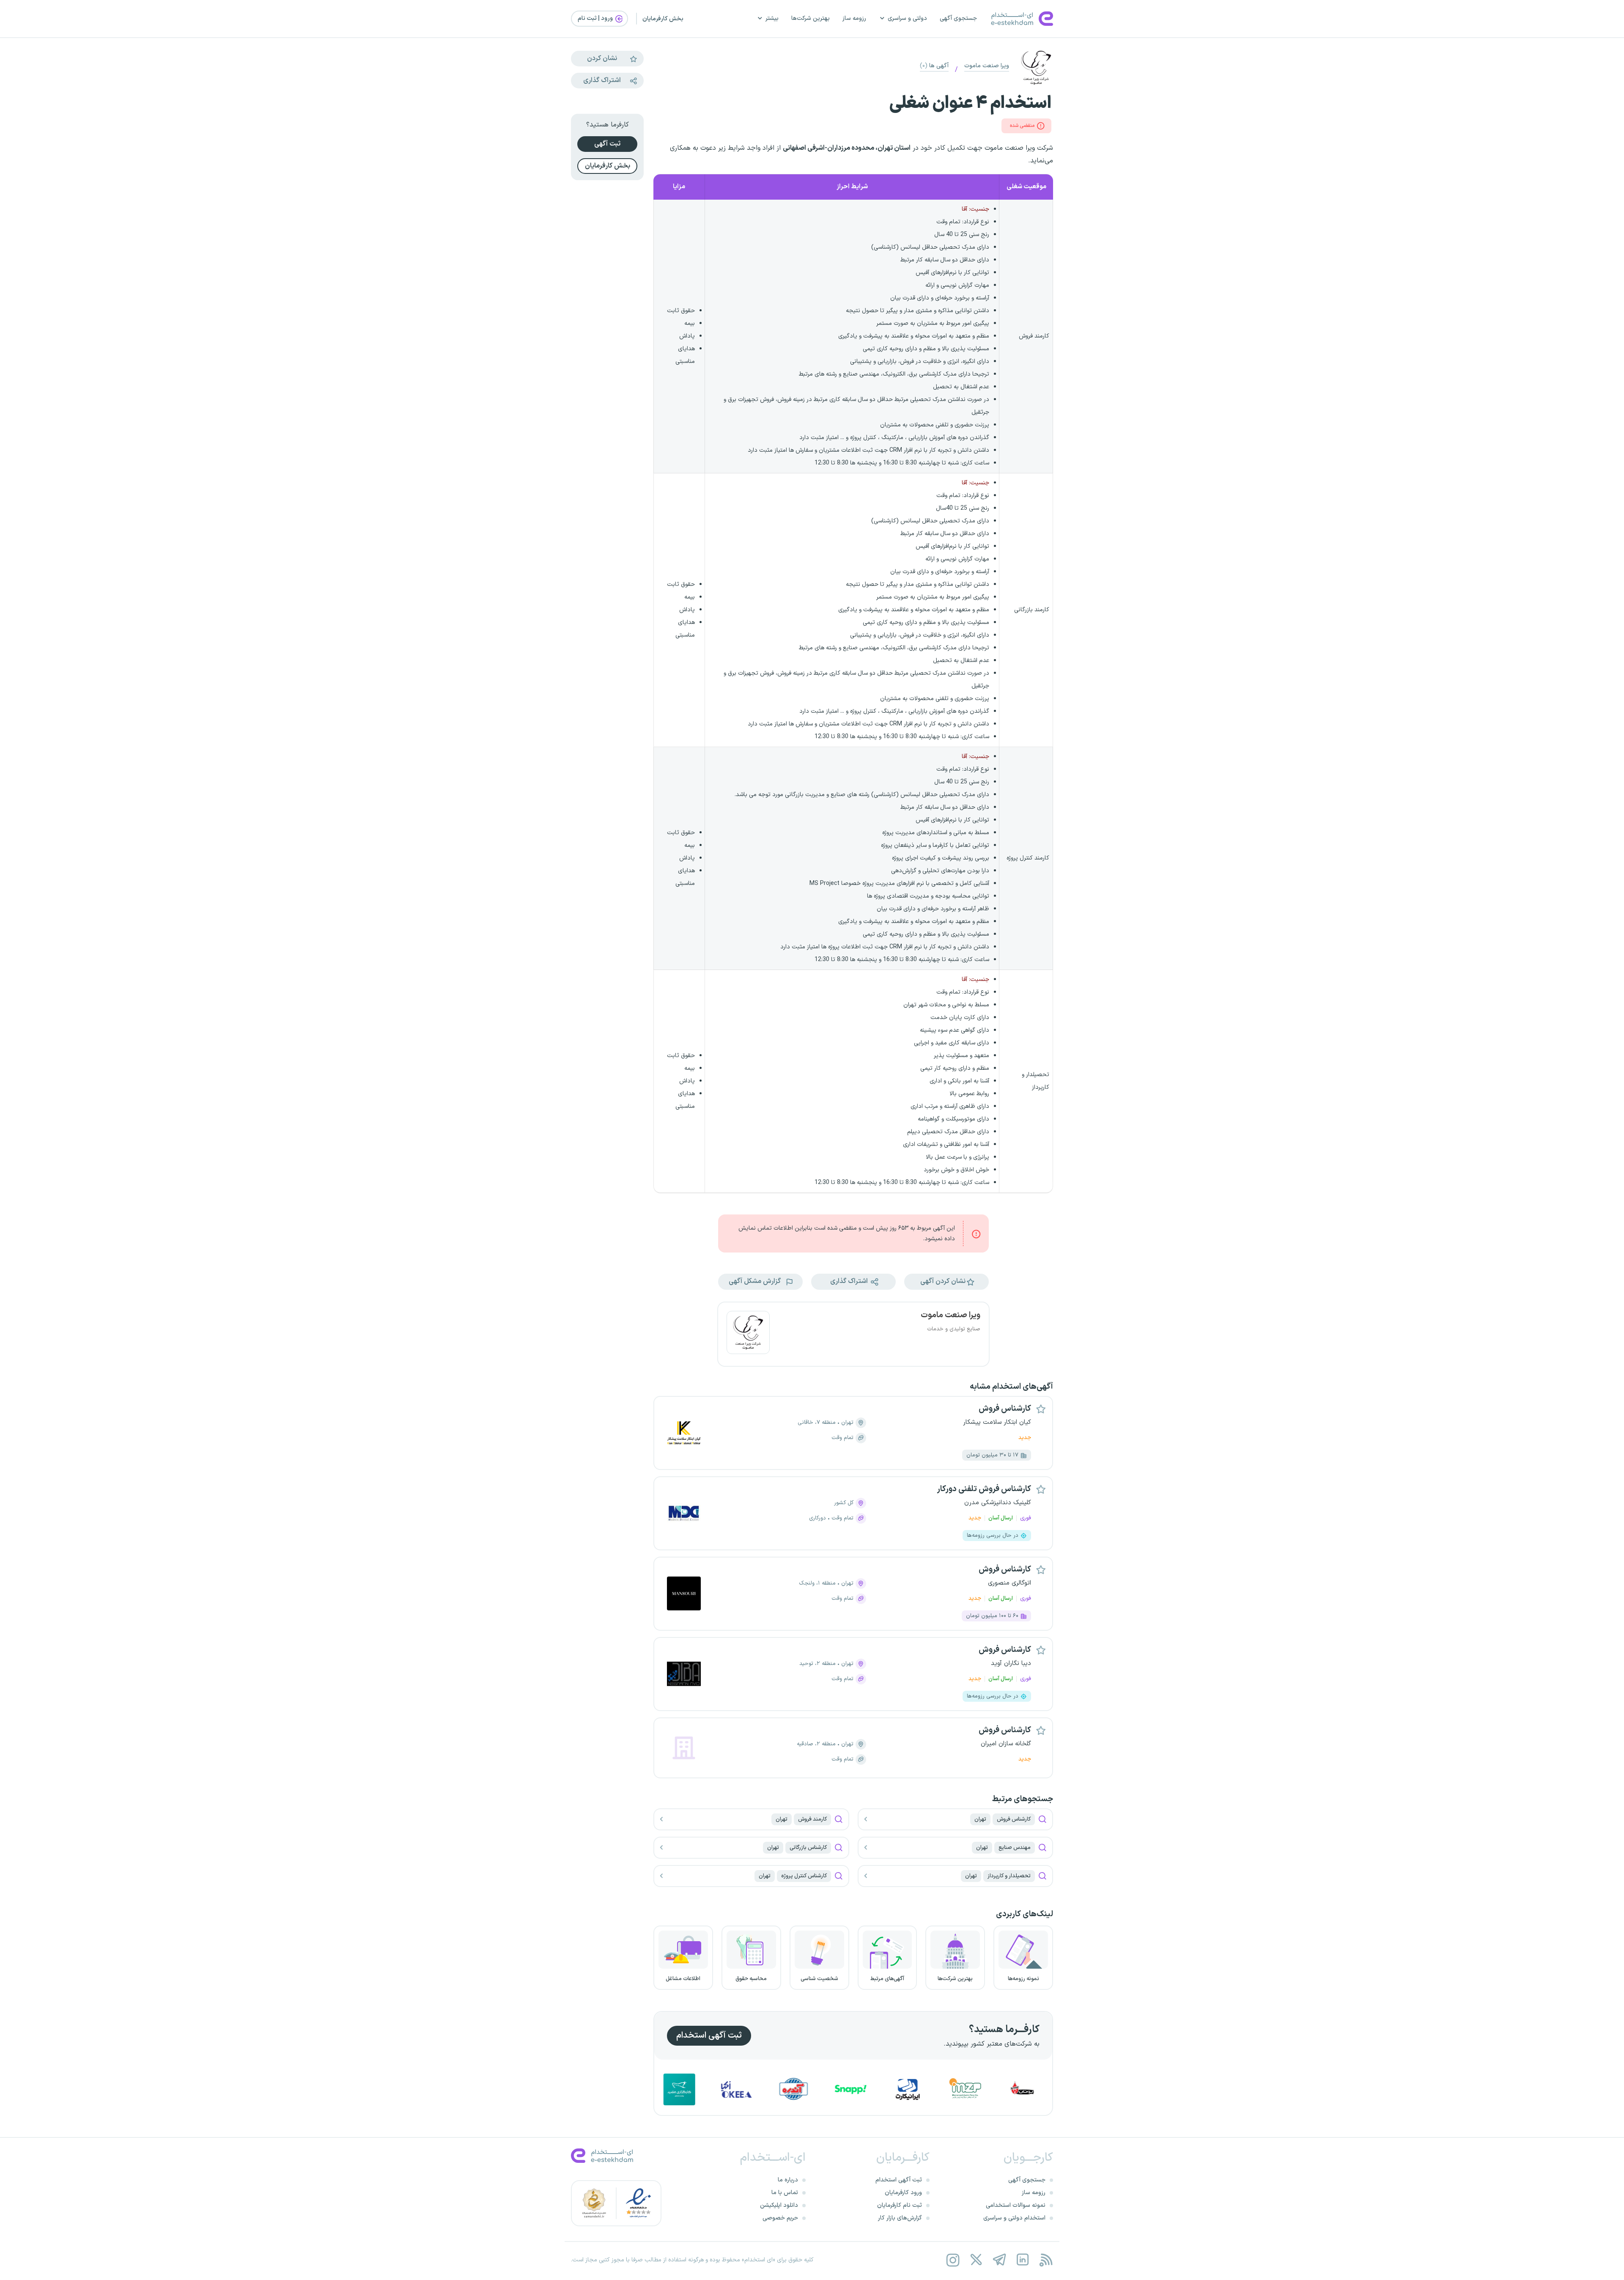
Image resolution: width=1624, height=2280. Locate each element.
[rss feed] (1046, 2260)
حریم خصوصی (780, 2218)
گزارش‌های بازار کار (900, 2218)
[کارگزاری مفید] (793, 2089)
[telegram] (999, 2260)
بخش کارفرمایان (663, 19)
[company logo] (748, 1334)
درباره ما (788, 2180)
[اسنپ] (964, 2089)
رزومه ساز (854, 18)
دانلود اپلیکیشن (779, 2205)
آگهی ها (934, 66)
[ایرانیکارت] (1021, 2089)
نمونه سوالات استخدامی (1016, 2205)
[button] (946, 1282)
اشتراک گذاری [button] (850, 1281)
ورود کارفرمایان (903, 2193)
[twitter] (976, 2260)
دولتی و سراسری (907, 18)
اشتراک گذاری (602, 80)
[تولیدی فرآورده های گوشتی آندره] (907, 2089)
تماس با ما (785, 2193)
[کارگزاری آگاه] (678, 2089)
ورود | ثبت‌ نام (596, 18)
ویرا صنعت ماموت (987, 66)
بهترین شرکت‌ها (811, 18)
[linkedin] (1022, 2260)
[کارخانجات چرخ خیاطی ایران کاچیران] (735, 2089)
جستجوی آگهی (958, 18)
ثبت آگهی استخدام (709, 2036)
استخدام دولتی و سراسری (1014, 2218)
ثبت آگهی (607, 144)
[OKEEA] (850, 2089)
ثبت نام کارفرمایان (900, 2205)
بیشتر (772, 18)
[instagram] (953, 2260)
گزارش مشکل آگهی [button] (756, 1281)
